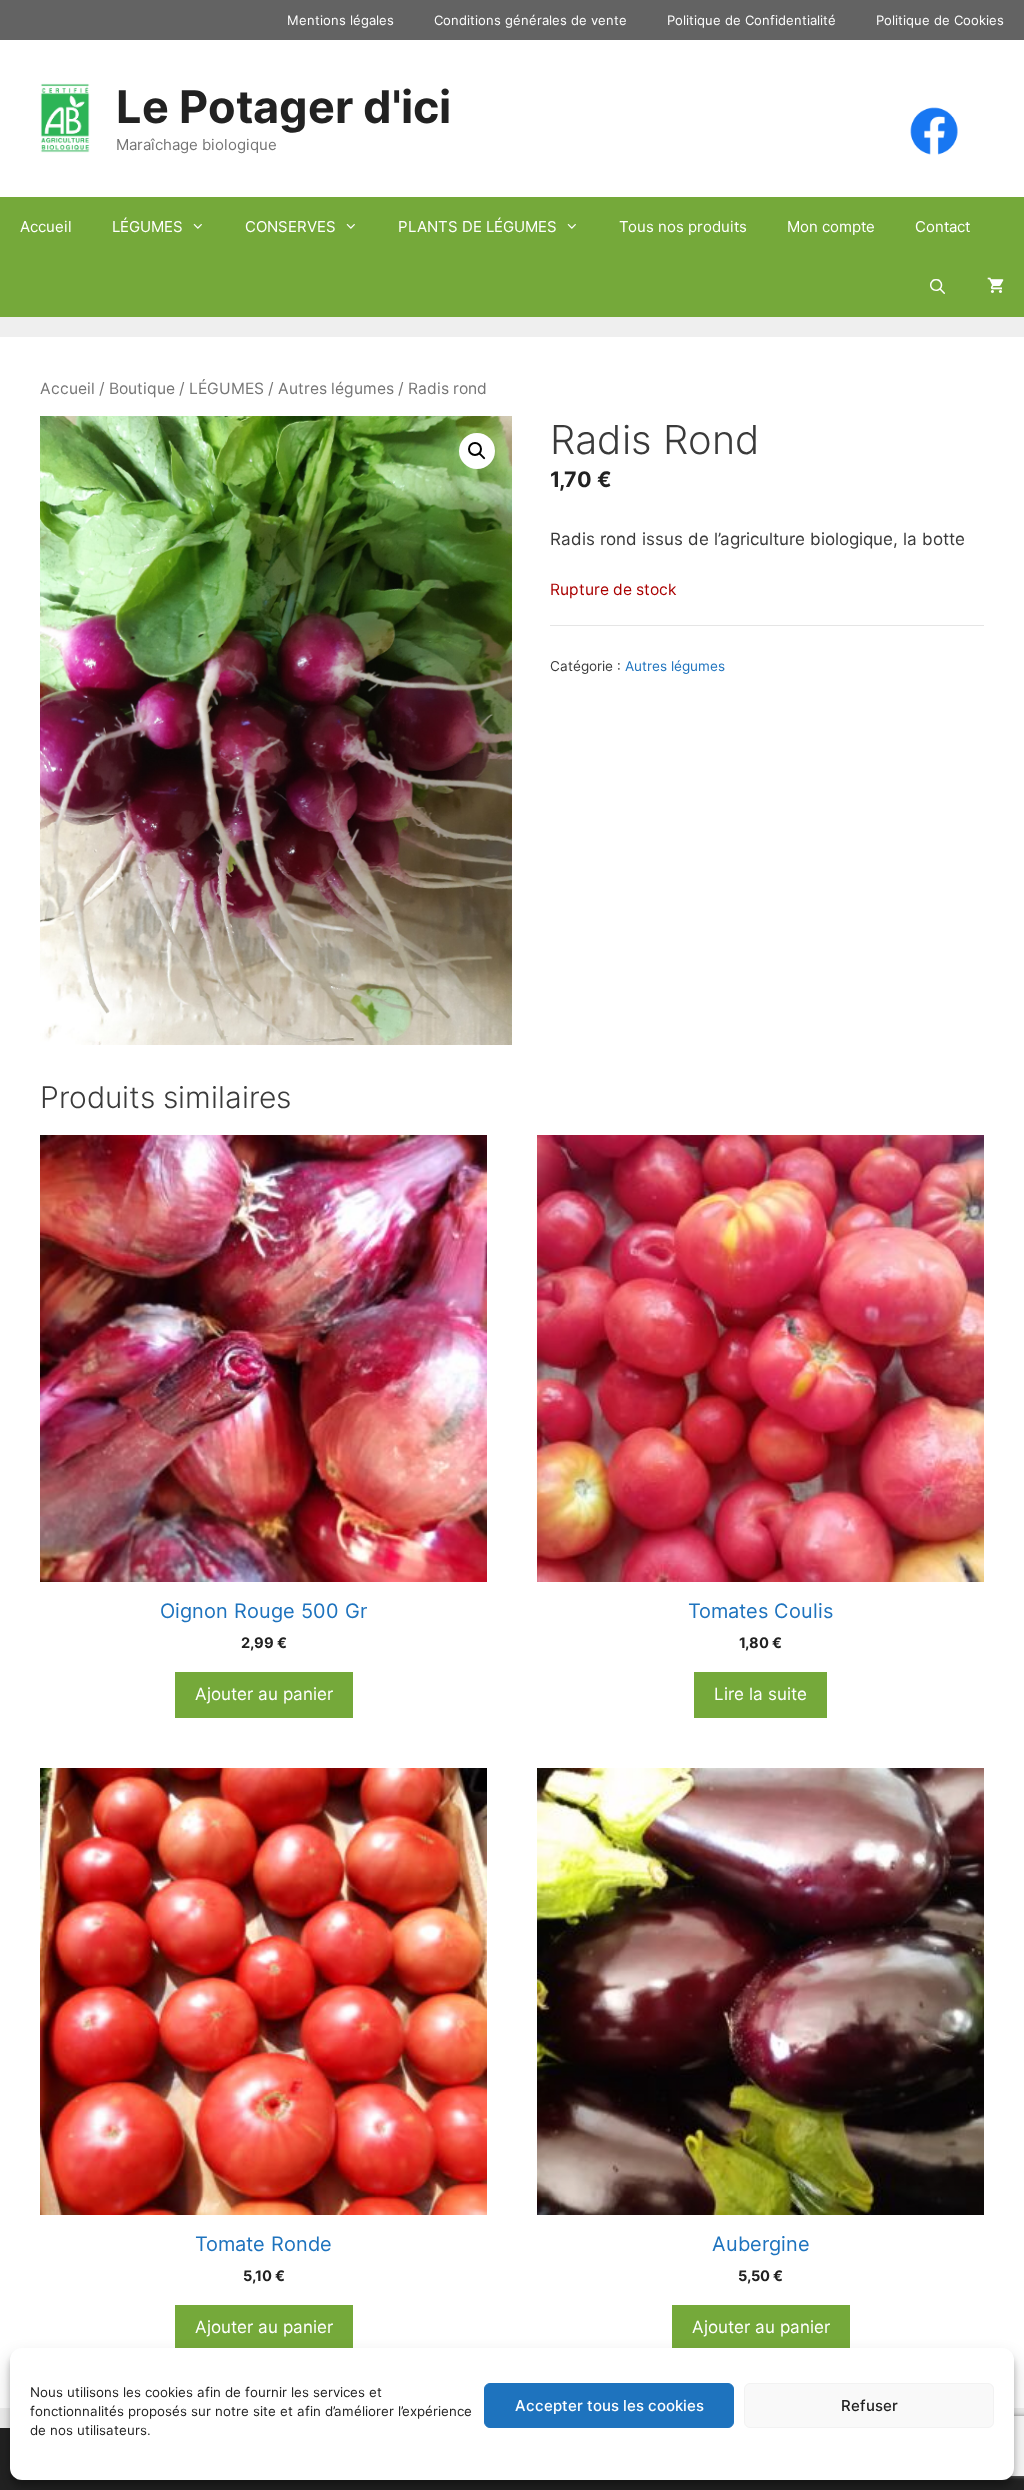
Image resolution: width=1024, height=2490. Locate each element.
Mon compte (831, 226)
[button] (477, 451)
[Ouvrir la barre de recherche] (937, 287)
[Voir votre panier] (995, 287)
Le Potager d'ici (283, 106)
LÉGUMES (147, 226)
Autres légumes (336, 388)
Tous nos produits (683, 226)
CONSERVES (290, 226)
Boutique (142, 388)
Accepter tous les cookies (609, 2405)
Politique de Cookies (940, 20)
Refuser (869, 2405)
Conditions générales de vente (530, 20)
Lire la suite (760, 1694)
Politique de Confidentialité (751, 20)
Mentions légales (340, 20)
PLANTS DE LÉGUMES (477, 226)
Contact (942, 226)
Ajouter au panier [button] (264, 1694)
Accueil (46, 226)
